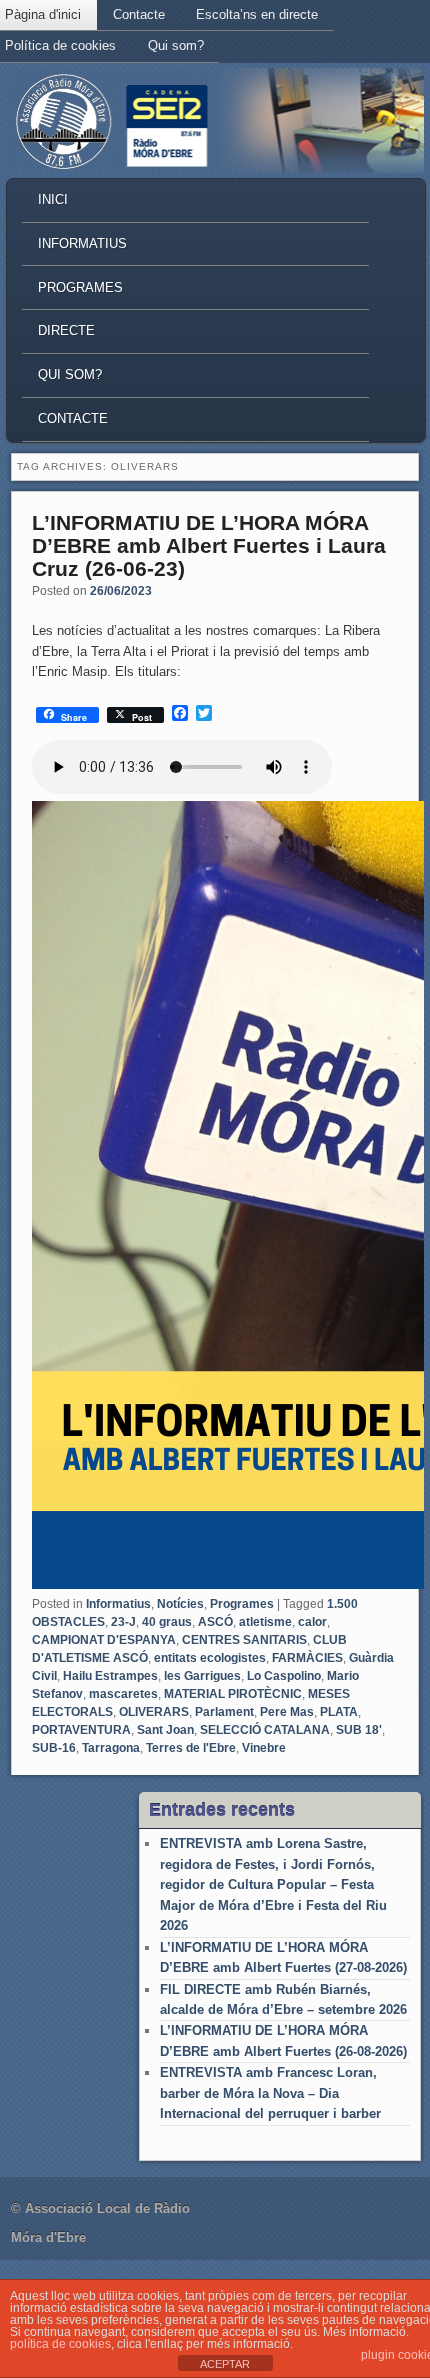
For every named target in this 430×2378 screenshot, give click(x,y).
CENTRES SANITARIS (244, 1640)
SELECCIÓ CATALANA (265, 1730)
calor (312, 1622)
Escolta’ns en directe (257, 14)
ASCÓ (215, 1622)
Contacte (139, 14)
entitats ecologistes (210, 1658)
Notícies (180, 1604)
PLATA (339, 1712)
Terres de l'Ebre (191, 1748)
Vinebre (264, 1748)
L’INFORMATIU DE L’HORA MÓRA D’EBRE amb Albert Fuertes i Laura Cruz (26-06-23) (209, 545)
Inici (53, 199)
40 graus (167, 1622)
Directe (66, 330)
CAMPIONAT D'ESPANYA (104, 1640)
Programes (80, 287)
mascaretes (123, 1694)
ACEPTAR (225, 2364)
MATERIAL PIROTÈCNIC (233, 1694)
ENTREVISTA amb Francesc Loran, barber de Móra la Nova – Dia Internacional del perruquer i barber (270, 2093)
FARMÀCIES (307, 1658)
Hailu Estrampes (110, 1676)
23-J (123, 1622)
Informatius (82, 243)
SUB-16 (54, 1748)
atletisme (265, 1622)
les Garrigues (202, 1676)
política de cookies (60, 2344)
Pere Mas (287, 1712)
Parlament (224, 1712)
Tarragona (111, 1748)
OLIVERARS (154, 1712)
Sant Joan (165, 1730)
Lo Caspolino (284, 1676)
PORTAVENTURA (81, 1730)
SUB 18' (359, 1730)
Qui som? (176, 45)
